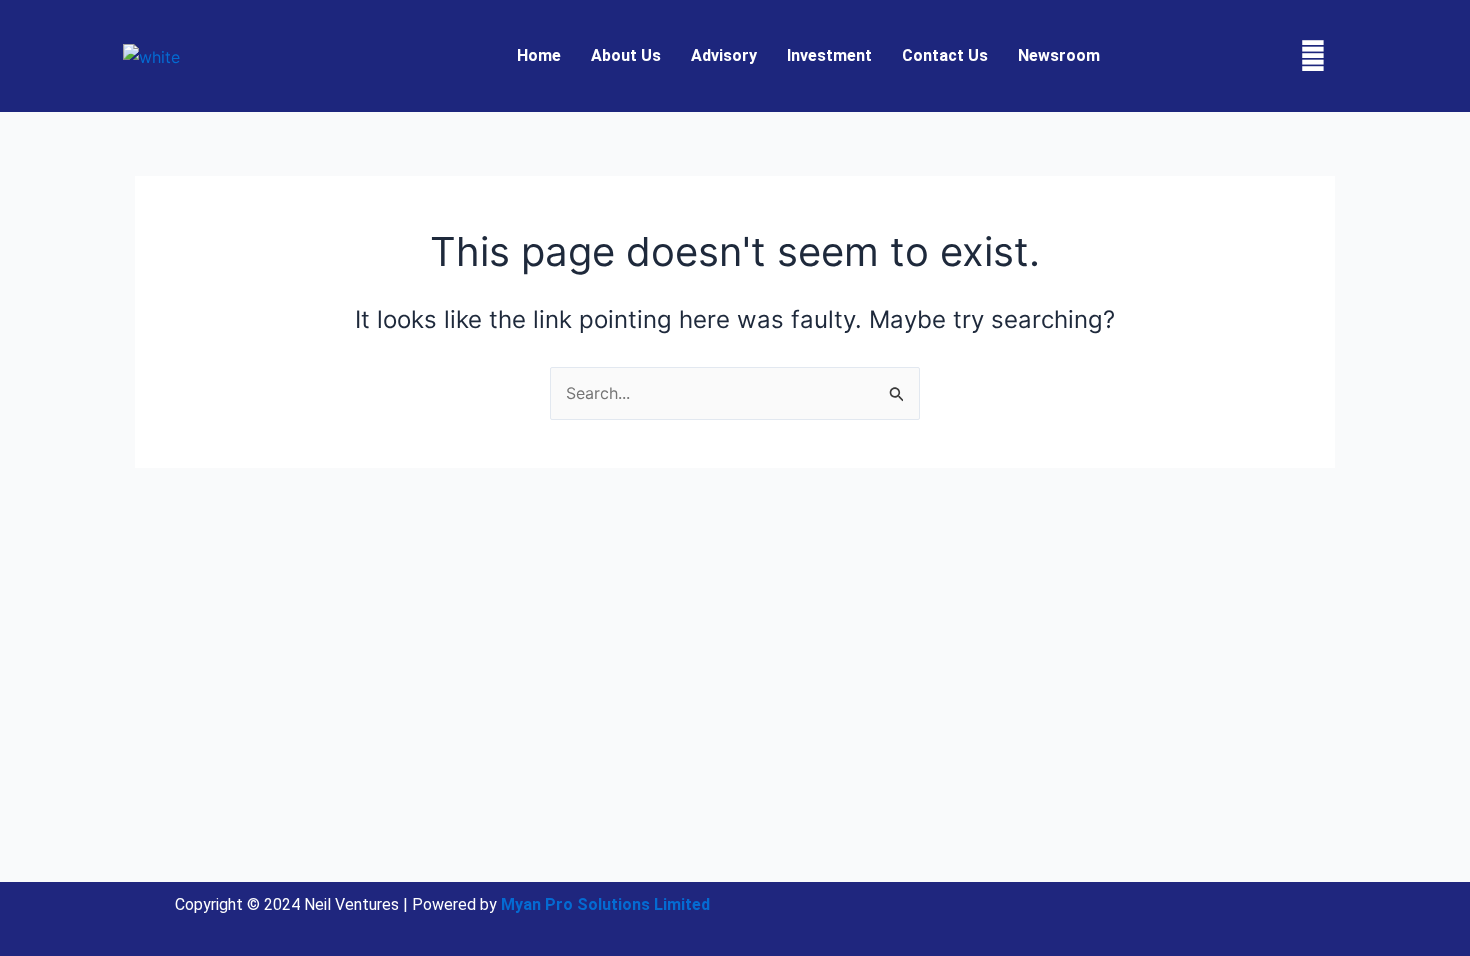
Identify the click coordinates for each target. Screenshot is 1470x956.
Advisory (724, 56)
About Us (626, 56)
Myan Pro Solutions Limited (605, 904)
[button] (1064, 56)
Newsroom (1059, 56)
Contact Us (945, 56)
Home (539, 56)
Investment (829, 56)
